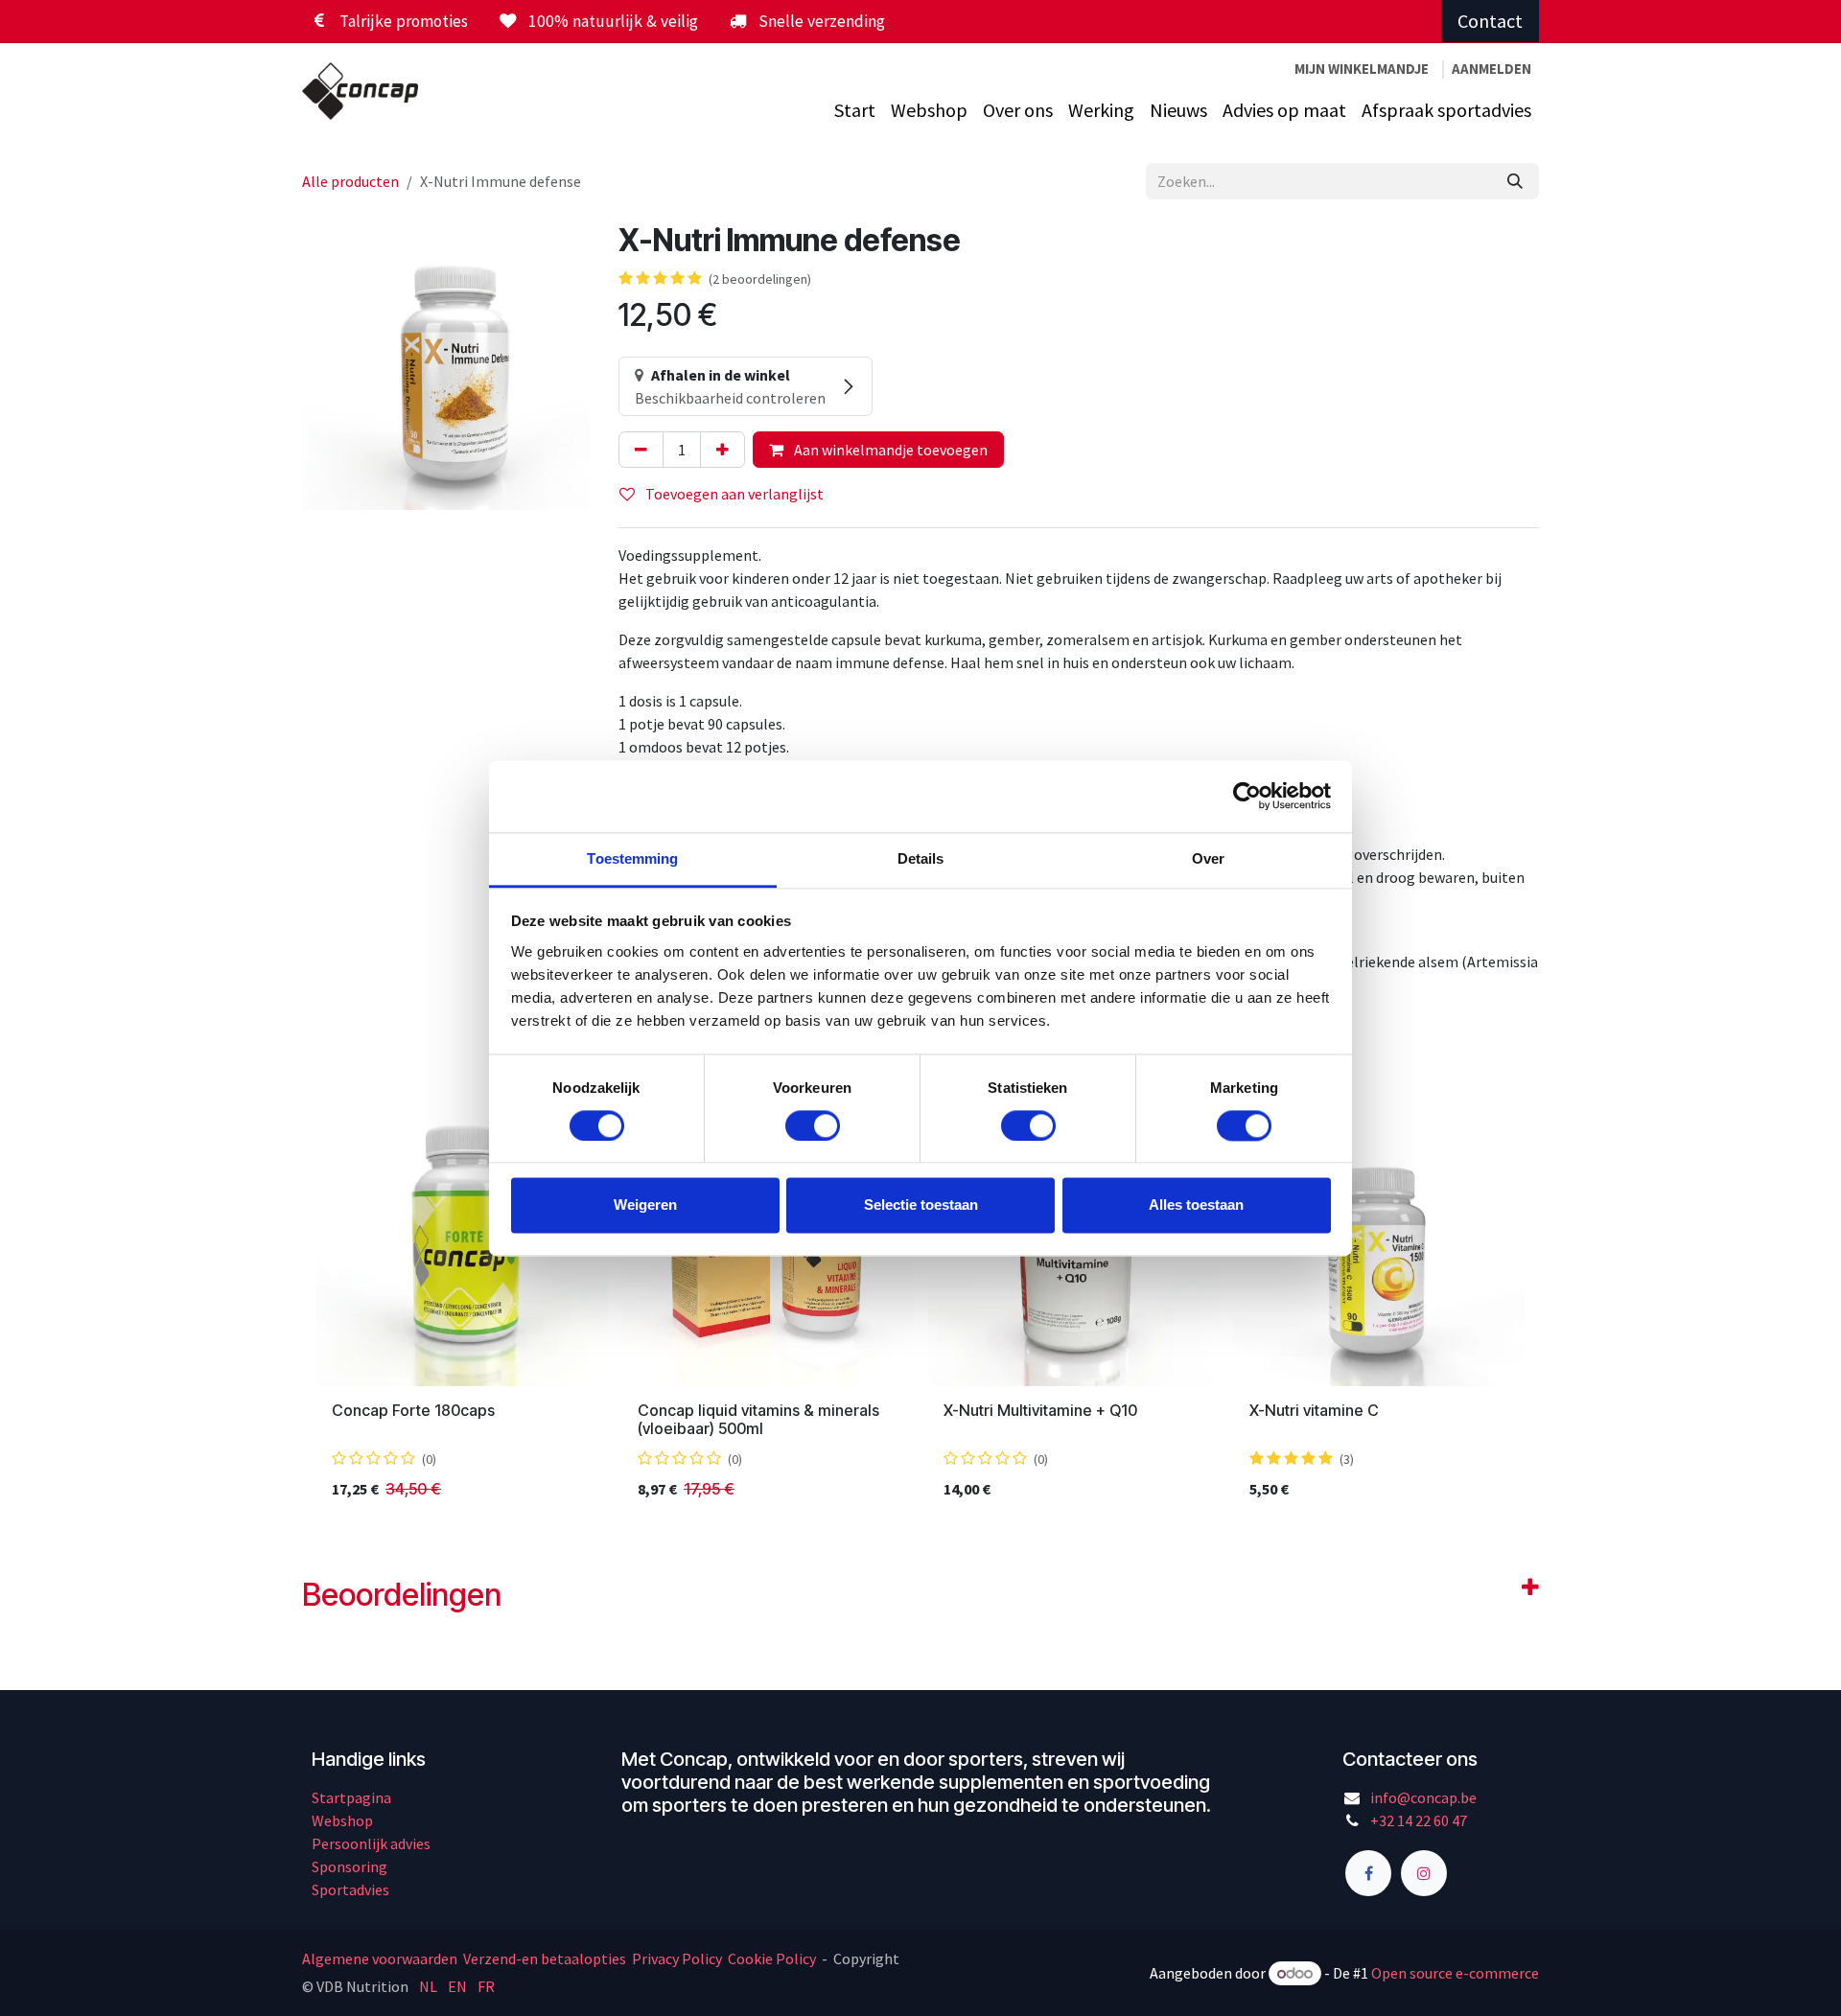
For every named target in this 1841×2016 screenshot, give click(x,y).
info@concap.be (1423, 1797)
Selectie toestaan (921, 1205)
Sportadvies (350, 1889)
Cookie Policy (772, 1958)
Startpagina (351, 1797)
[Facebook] (1368, 1873)
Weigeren (645, 1205)
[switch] (813, 1125)
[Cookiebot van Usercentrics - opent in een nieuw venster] (1247, 796)
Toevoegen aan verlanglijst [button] (733, 494)
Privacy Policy (677, 1958)
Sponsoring (350, 1866)
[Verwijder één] (641, 450)
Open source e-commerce (1455, 1973)
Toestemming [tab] (632, 858)
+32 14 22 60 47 (1419, 1820)
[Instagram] (1424, 1873)
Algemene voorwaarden (381, 1958)
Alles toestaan (1196, 1205)
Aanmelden (1491, 69)
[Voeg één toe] (722, 450)
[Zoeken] (1515, 181)
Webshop (342, 1820)
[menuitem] (855, 110)
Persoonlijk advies (371, 1843)
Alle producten (350, 181)
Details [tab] (921, 858)
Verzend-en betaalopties (545, 1958)
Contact (1490, 21)
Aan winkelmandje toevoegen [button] (889, 450)
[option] (920, 1305)
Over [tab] (1208, 858)
